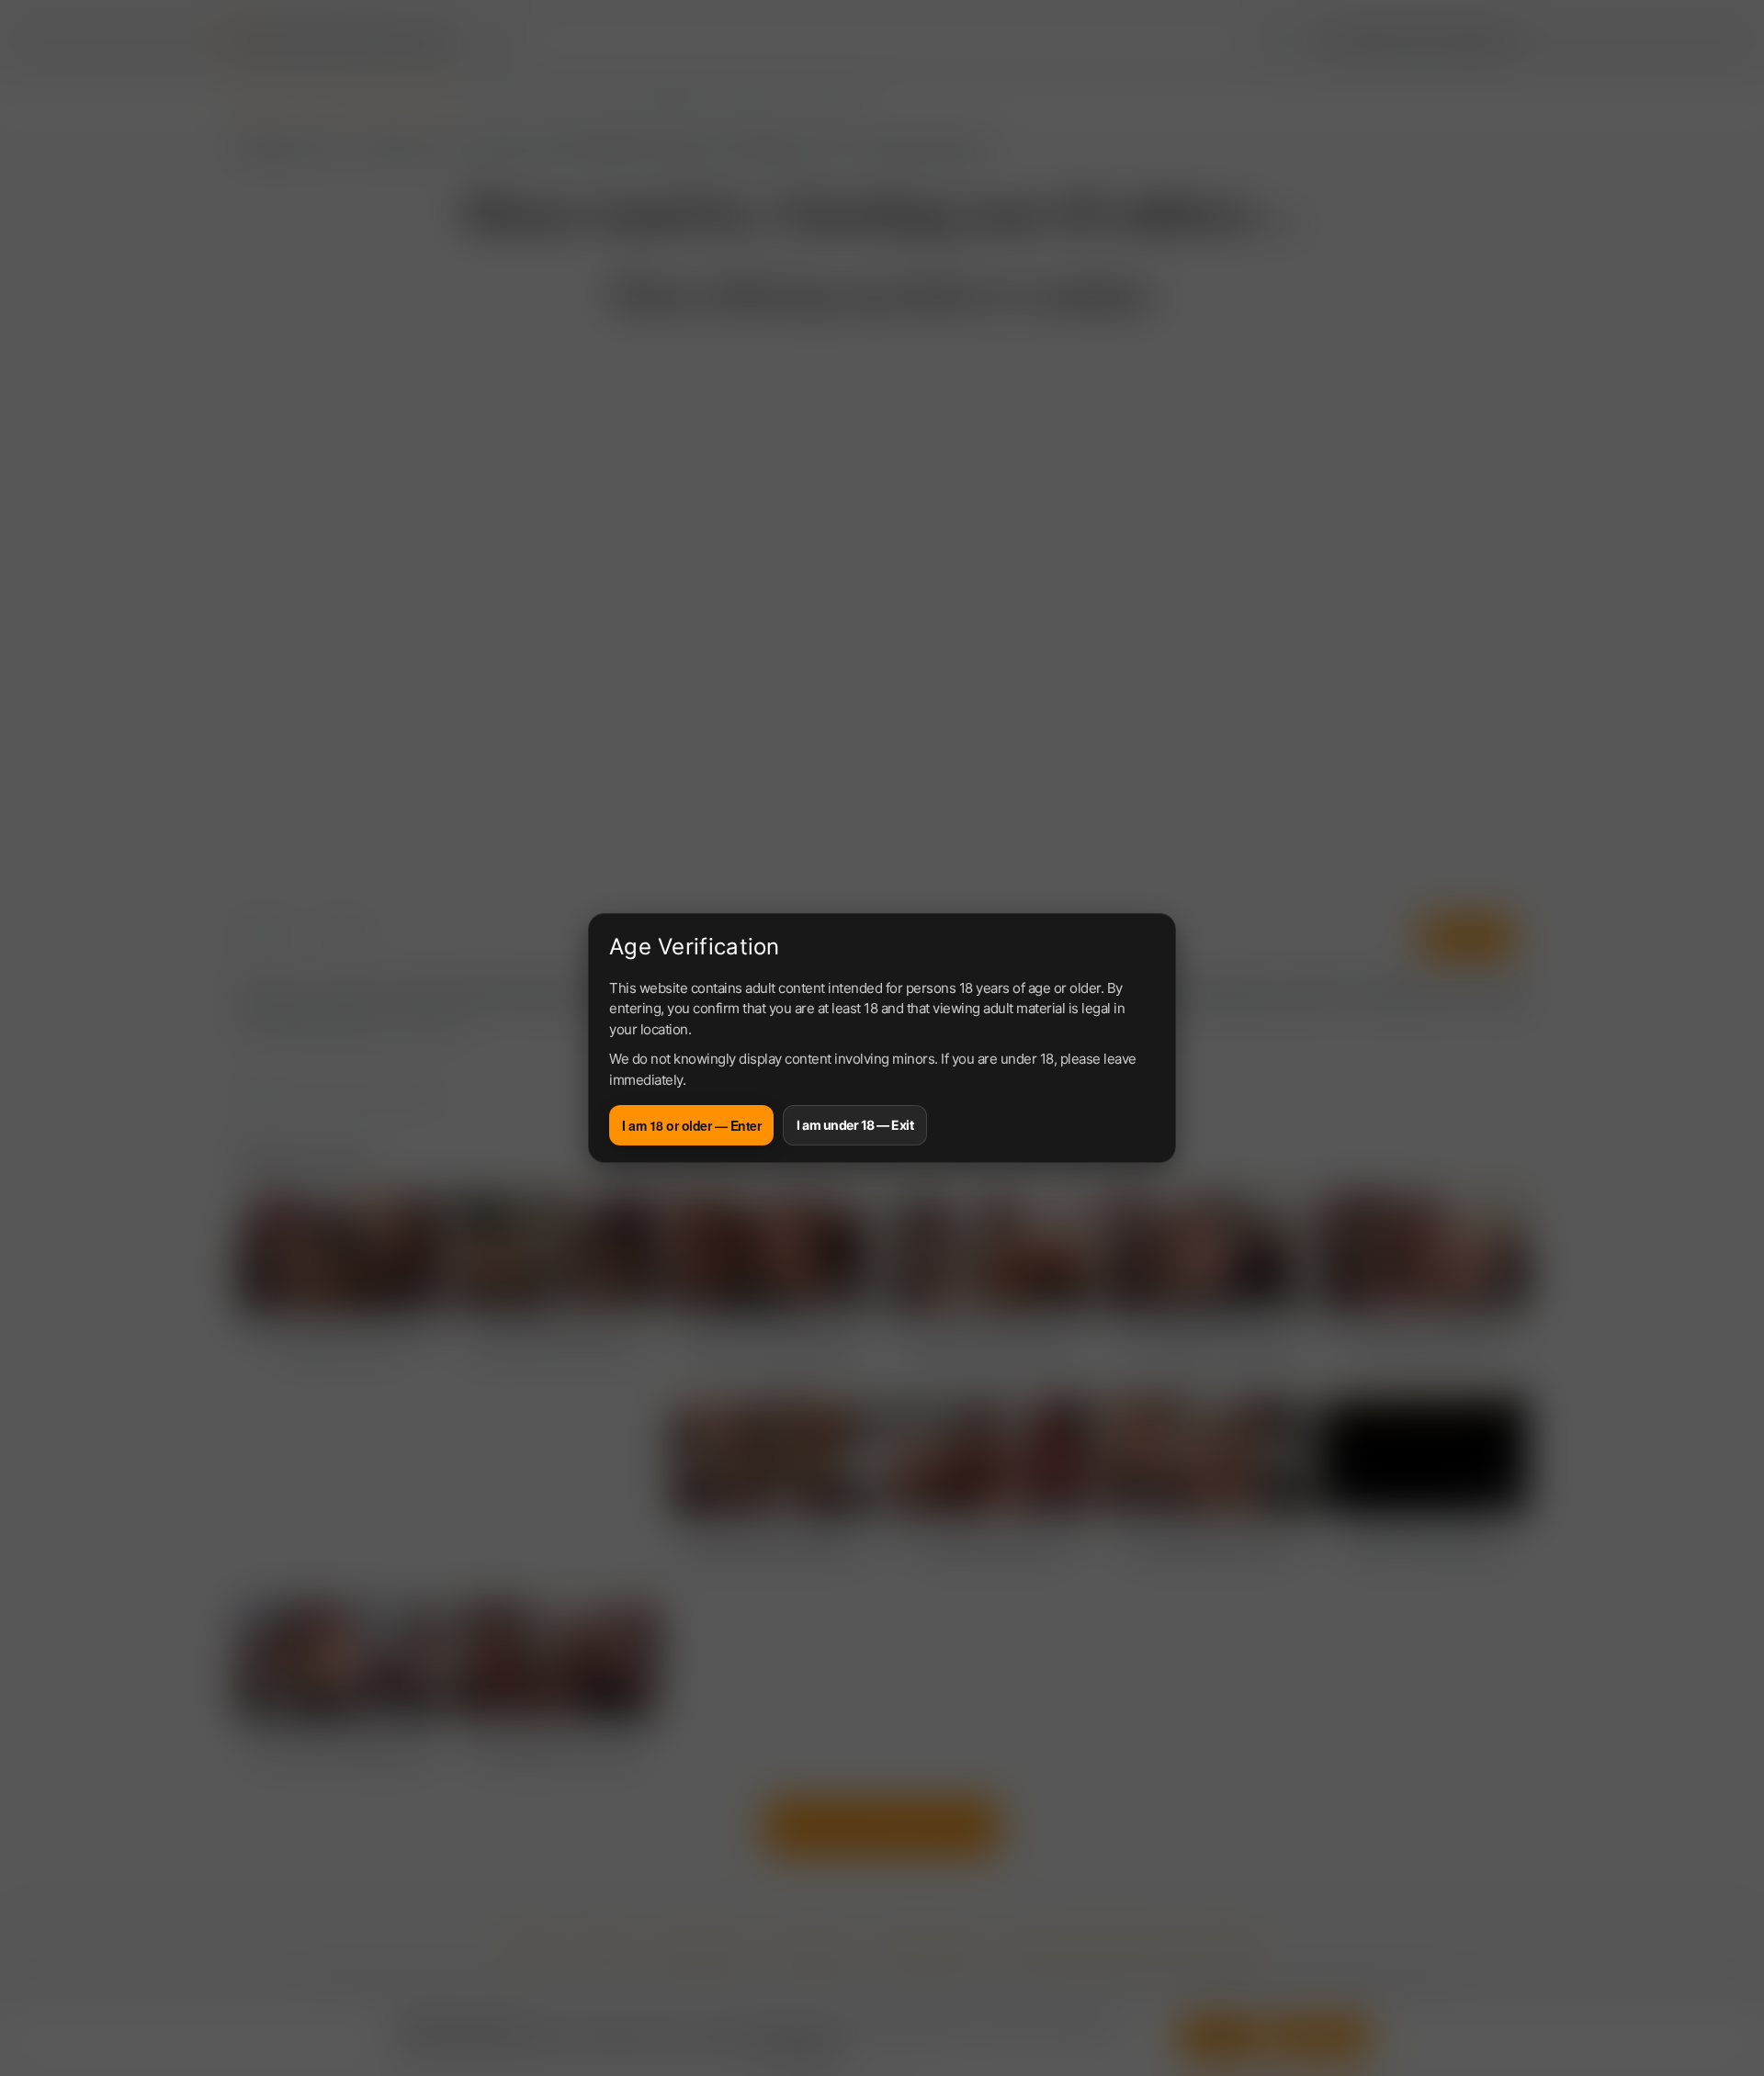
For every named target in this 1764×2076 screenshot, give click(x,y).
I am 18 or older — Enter (691, 1125)
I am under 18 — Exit (855, 1125)
